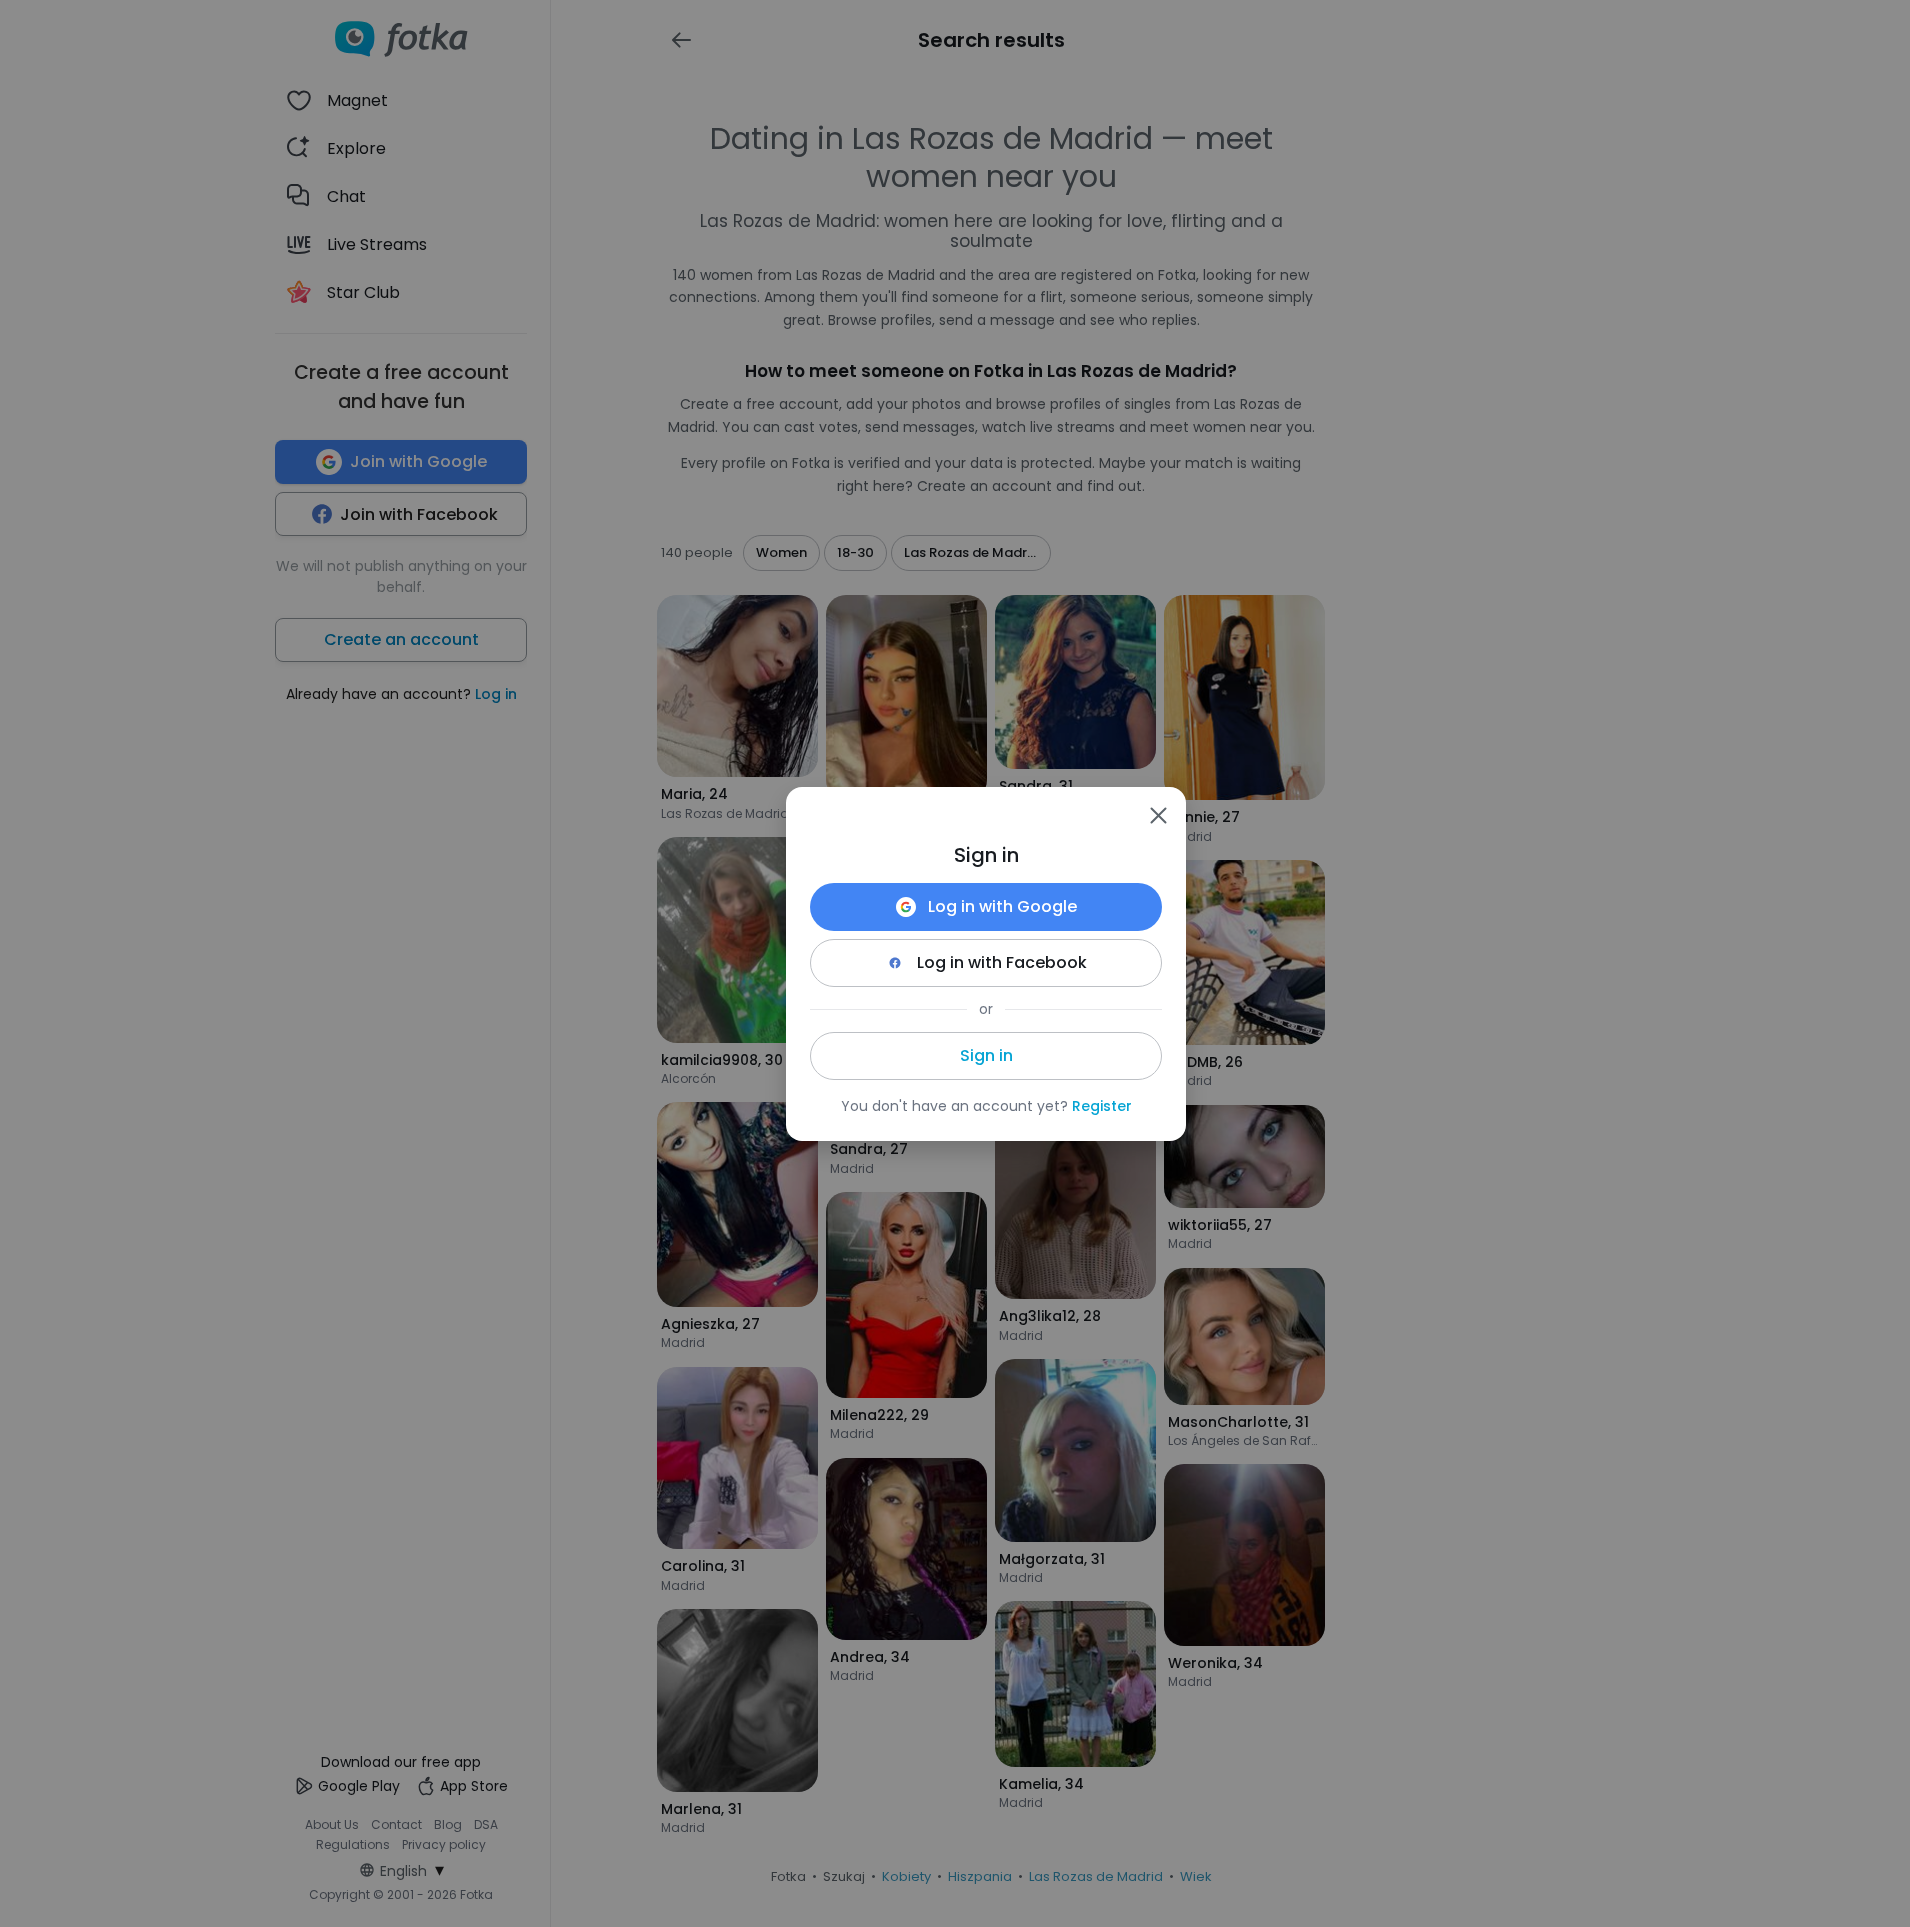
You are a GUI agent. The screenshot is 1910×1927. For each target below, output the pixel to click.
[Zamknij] (1158, 815)
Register (1102, 1106)
